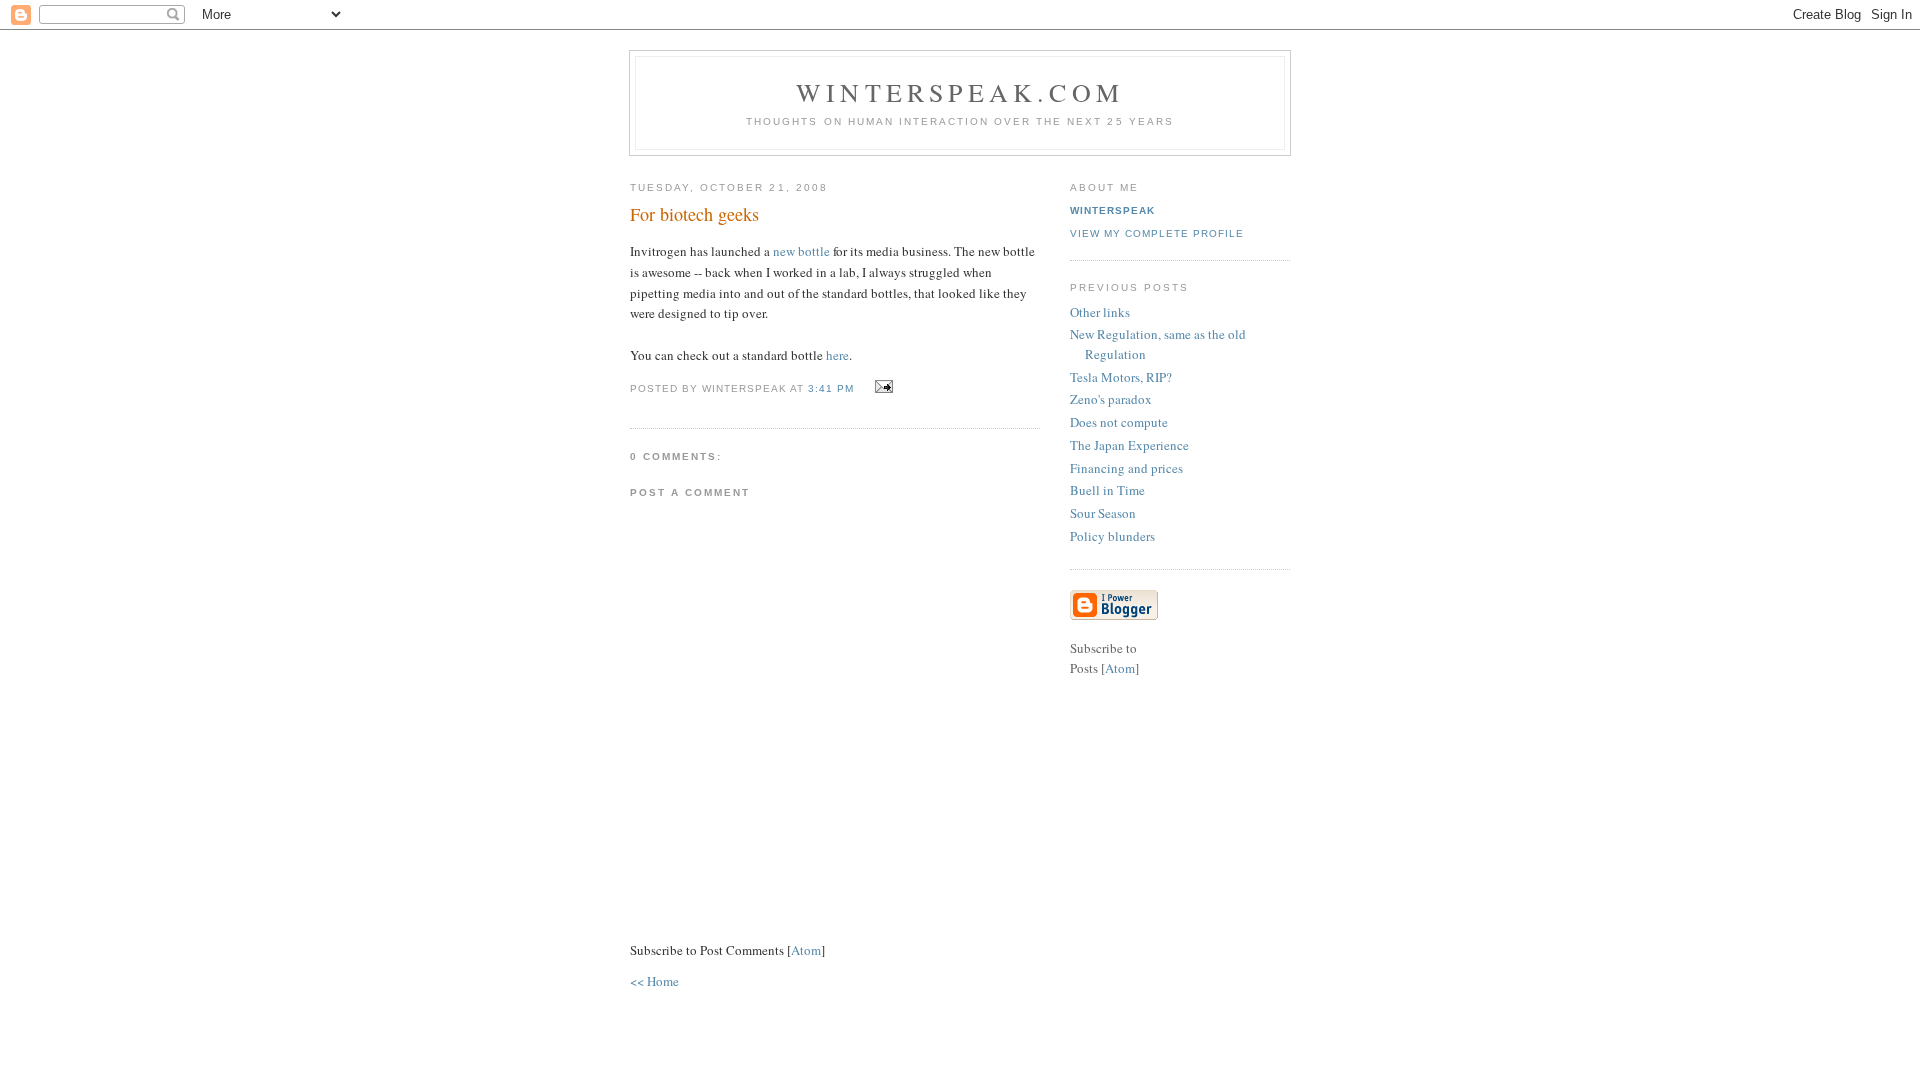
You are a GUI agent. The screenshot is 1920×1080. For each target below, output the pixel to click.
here (837, 355)
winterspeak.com (960, 92)
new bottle (801, 251)
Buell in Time (1107, 490)
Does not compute (1119, 422)
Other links (1100, 312)
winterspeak (1112, 210)
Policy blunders (1112, 536)
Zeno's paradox (1111, 399)
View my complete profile (1157, 233)
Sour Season (1103, 513)
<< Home (654, 981)
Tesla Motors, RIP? (1121, 377)
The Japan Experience (1129, 445)
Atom (806, 950)
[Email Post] (881, 387)
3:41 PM (833, 388)
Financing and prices (1126, 468)
